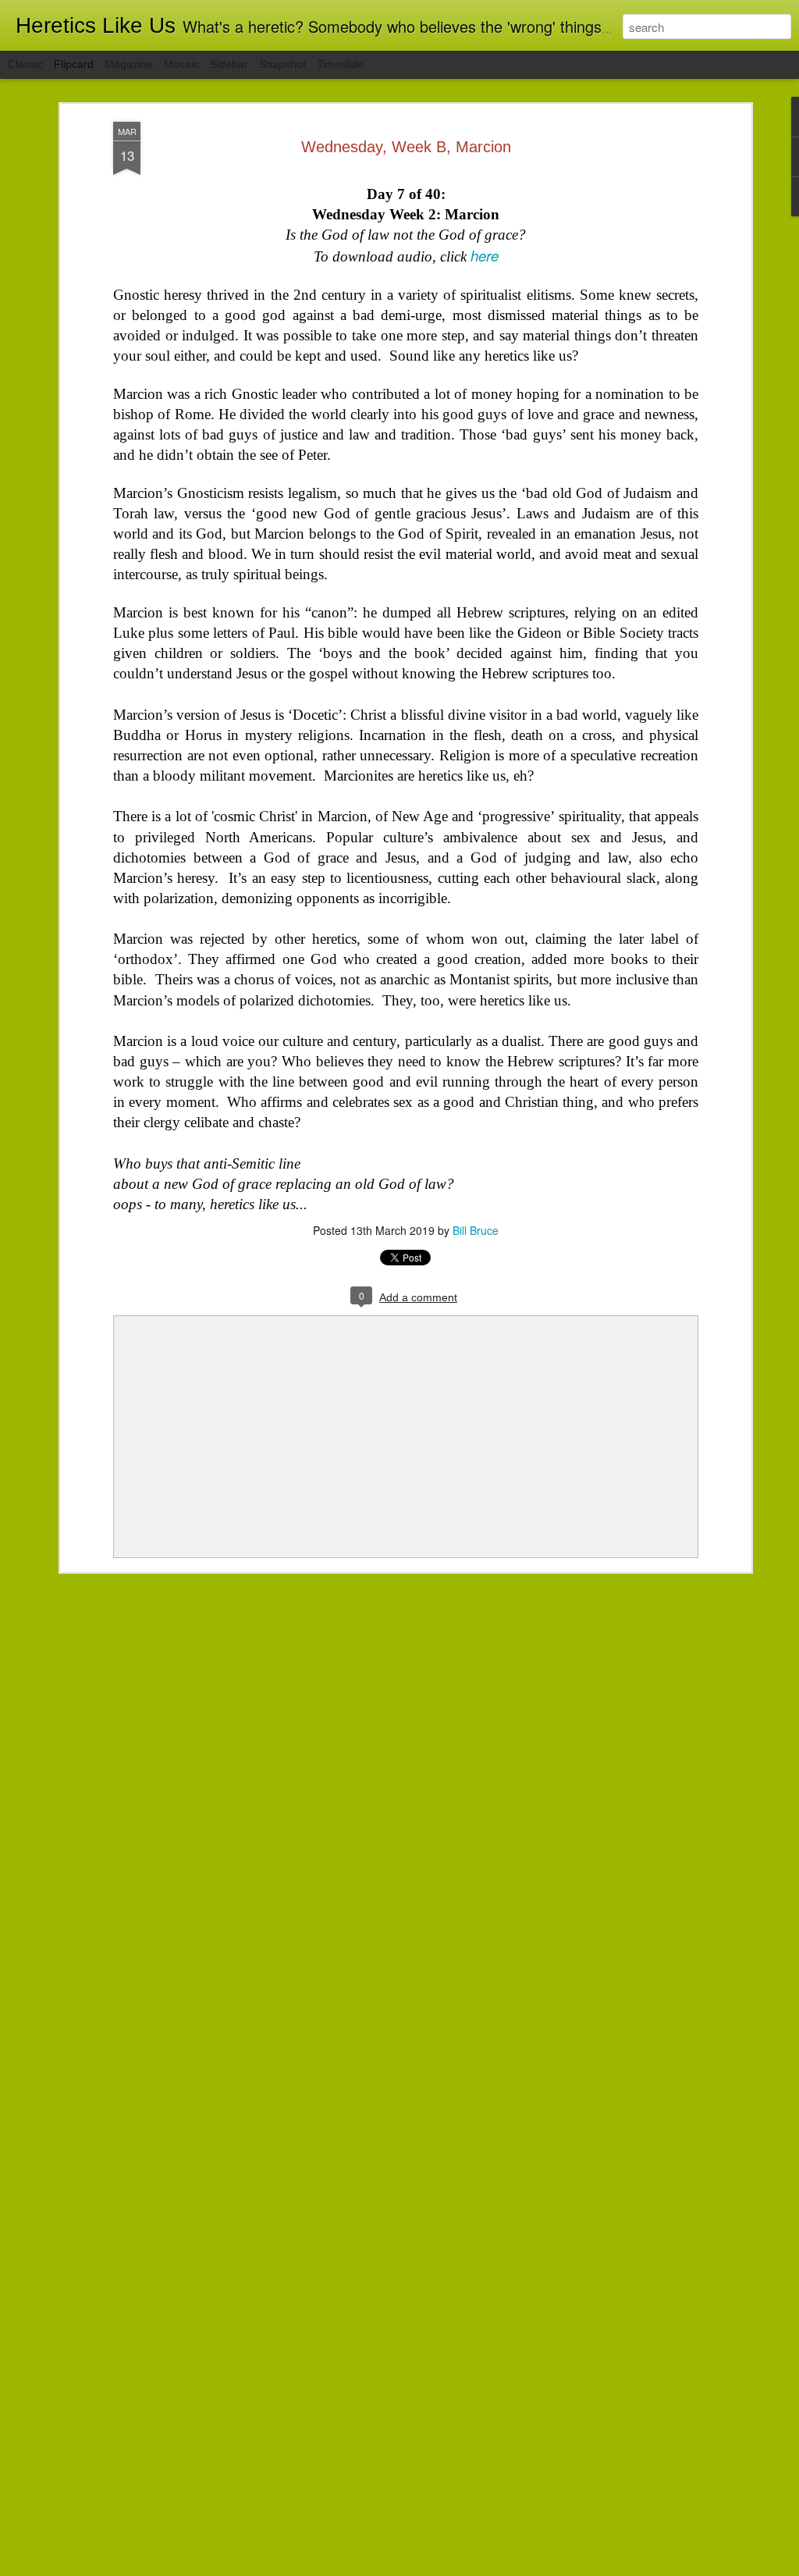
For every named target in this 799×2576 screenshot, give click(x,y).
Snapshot (282, 64)
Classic (25, 64)
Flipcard (74, 64)
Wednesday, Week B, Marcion (406, 147)
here (485, 255)
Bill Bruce (476, 1230)
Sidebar (229, 64)
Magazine (129, 64)
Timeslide (340, 64)
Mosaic (181, 64)
